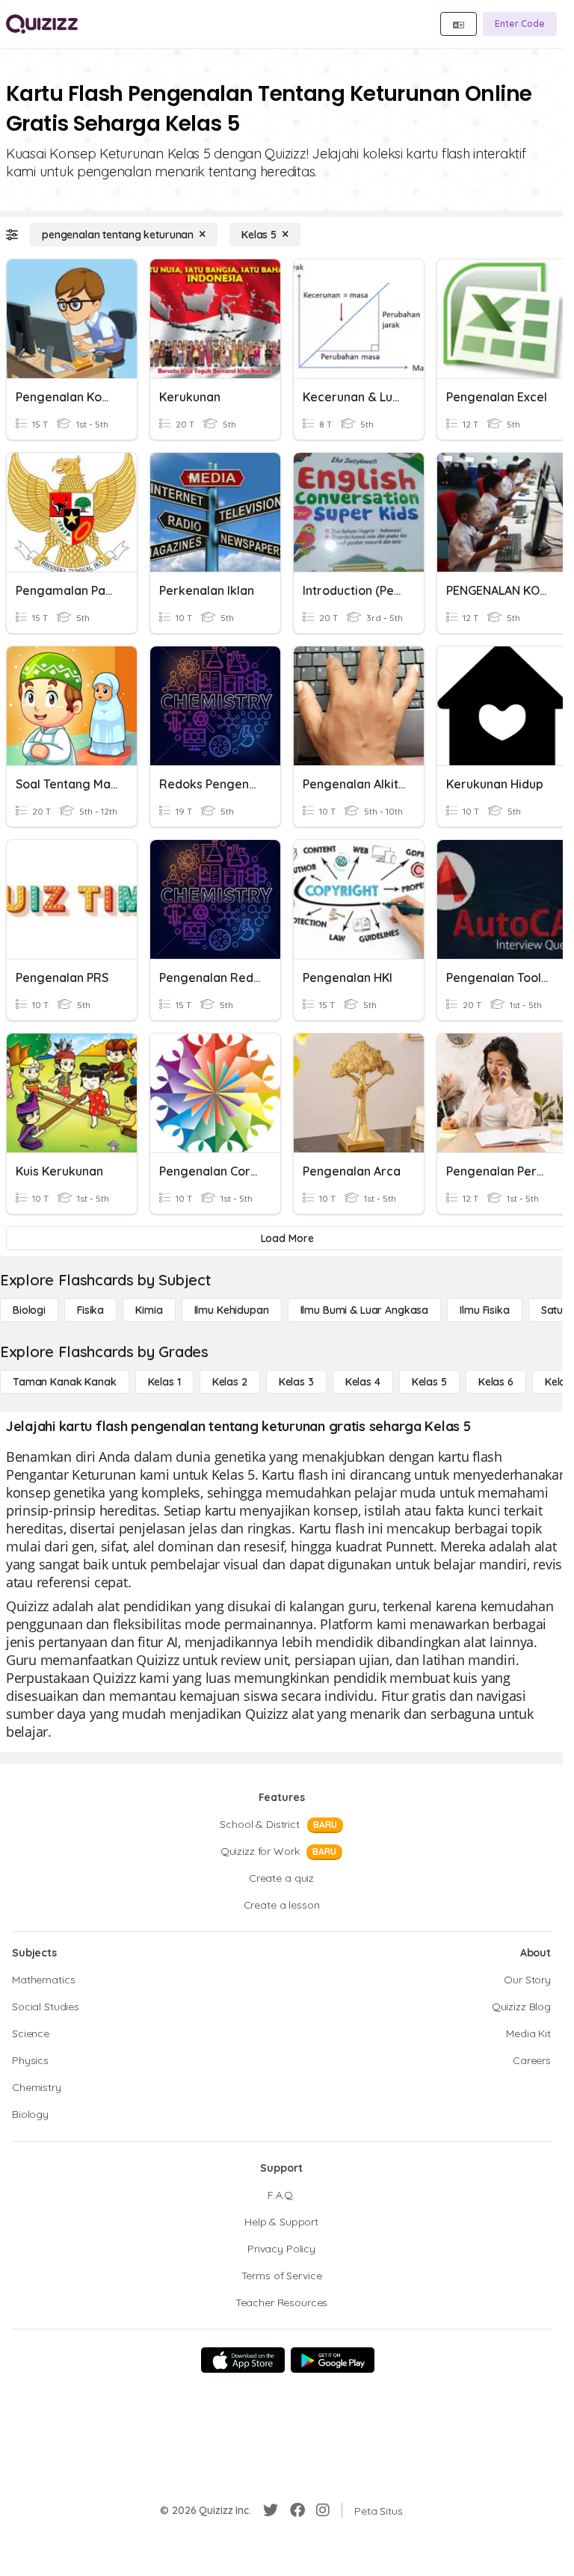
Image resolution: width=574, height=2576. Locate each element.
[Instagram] (323, 2510)
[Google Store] (333, 2360)
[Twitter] (271, 2510)
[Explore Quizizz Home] (42, 24)
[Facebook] (297, 2510)
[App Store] (243, 2360)
